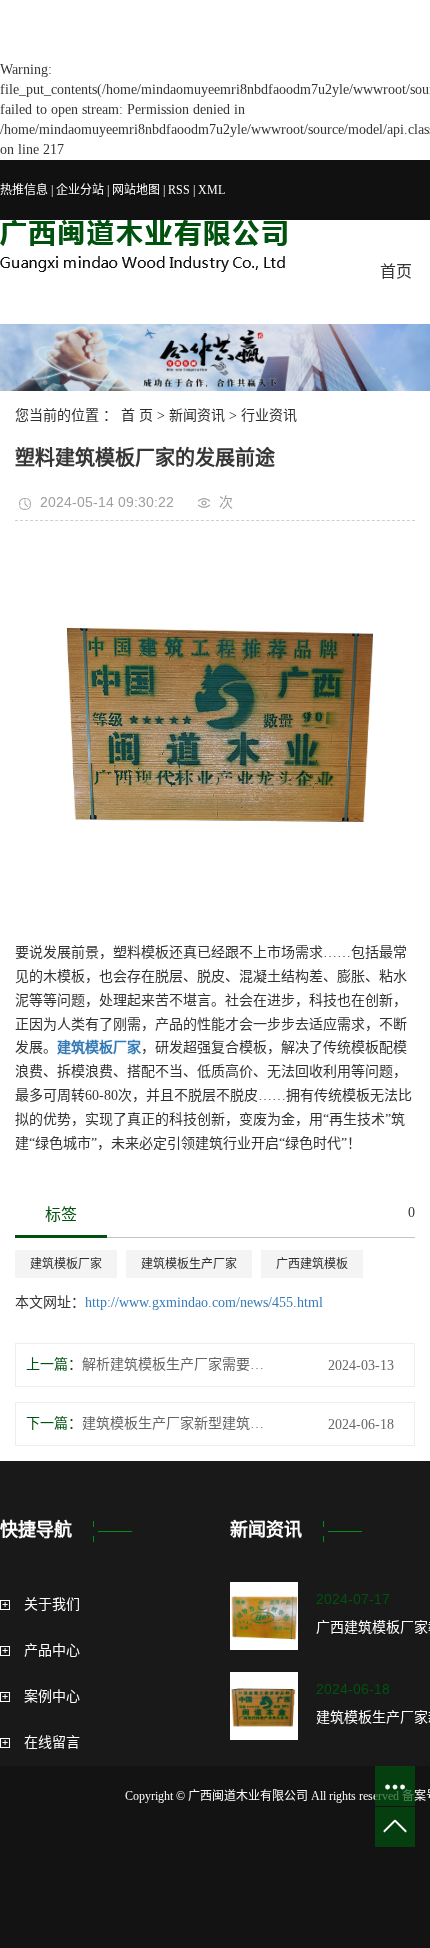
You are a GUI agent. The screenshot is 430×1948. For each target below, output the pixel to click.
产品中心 (52, 1650)
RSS (179, 190)
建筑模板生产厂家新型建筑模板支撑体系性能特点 (176, 1423)
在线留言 (52, 1742)
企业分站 (80, 190)
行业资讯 (269, 415)
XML (211, 190)
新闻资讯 (197, 415)
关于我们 (52, 1604)
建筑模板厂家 (66, 1264)
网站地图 (136, 190)
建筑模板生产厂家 (189, 1264)
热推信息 (24, 190)
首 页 (137, 415)
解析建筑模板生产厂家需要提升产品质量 (176, 1364)
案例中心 (52, 1696)
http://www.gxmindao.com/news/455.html (204, 1302)
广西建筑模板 (312, 1264)
